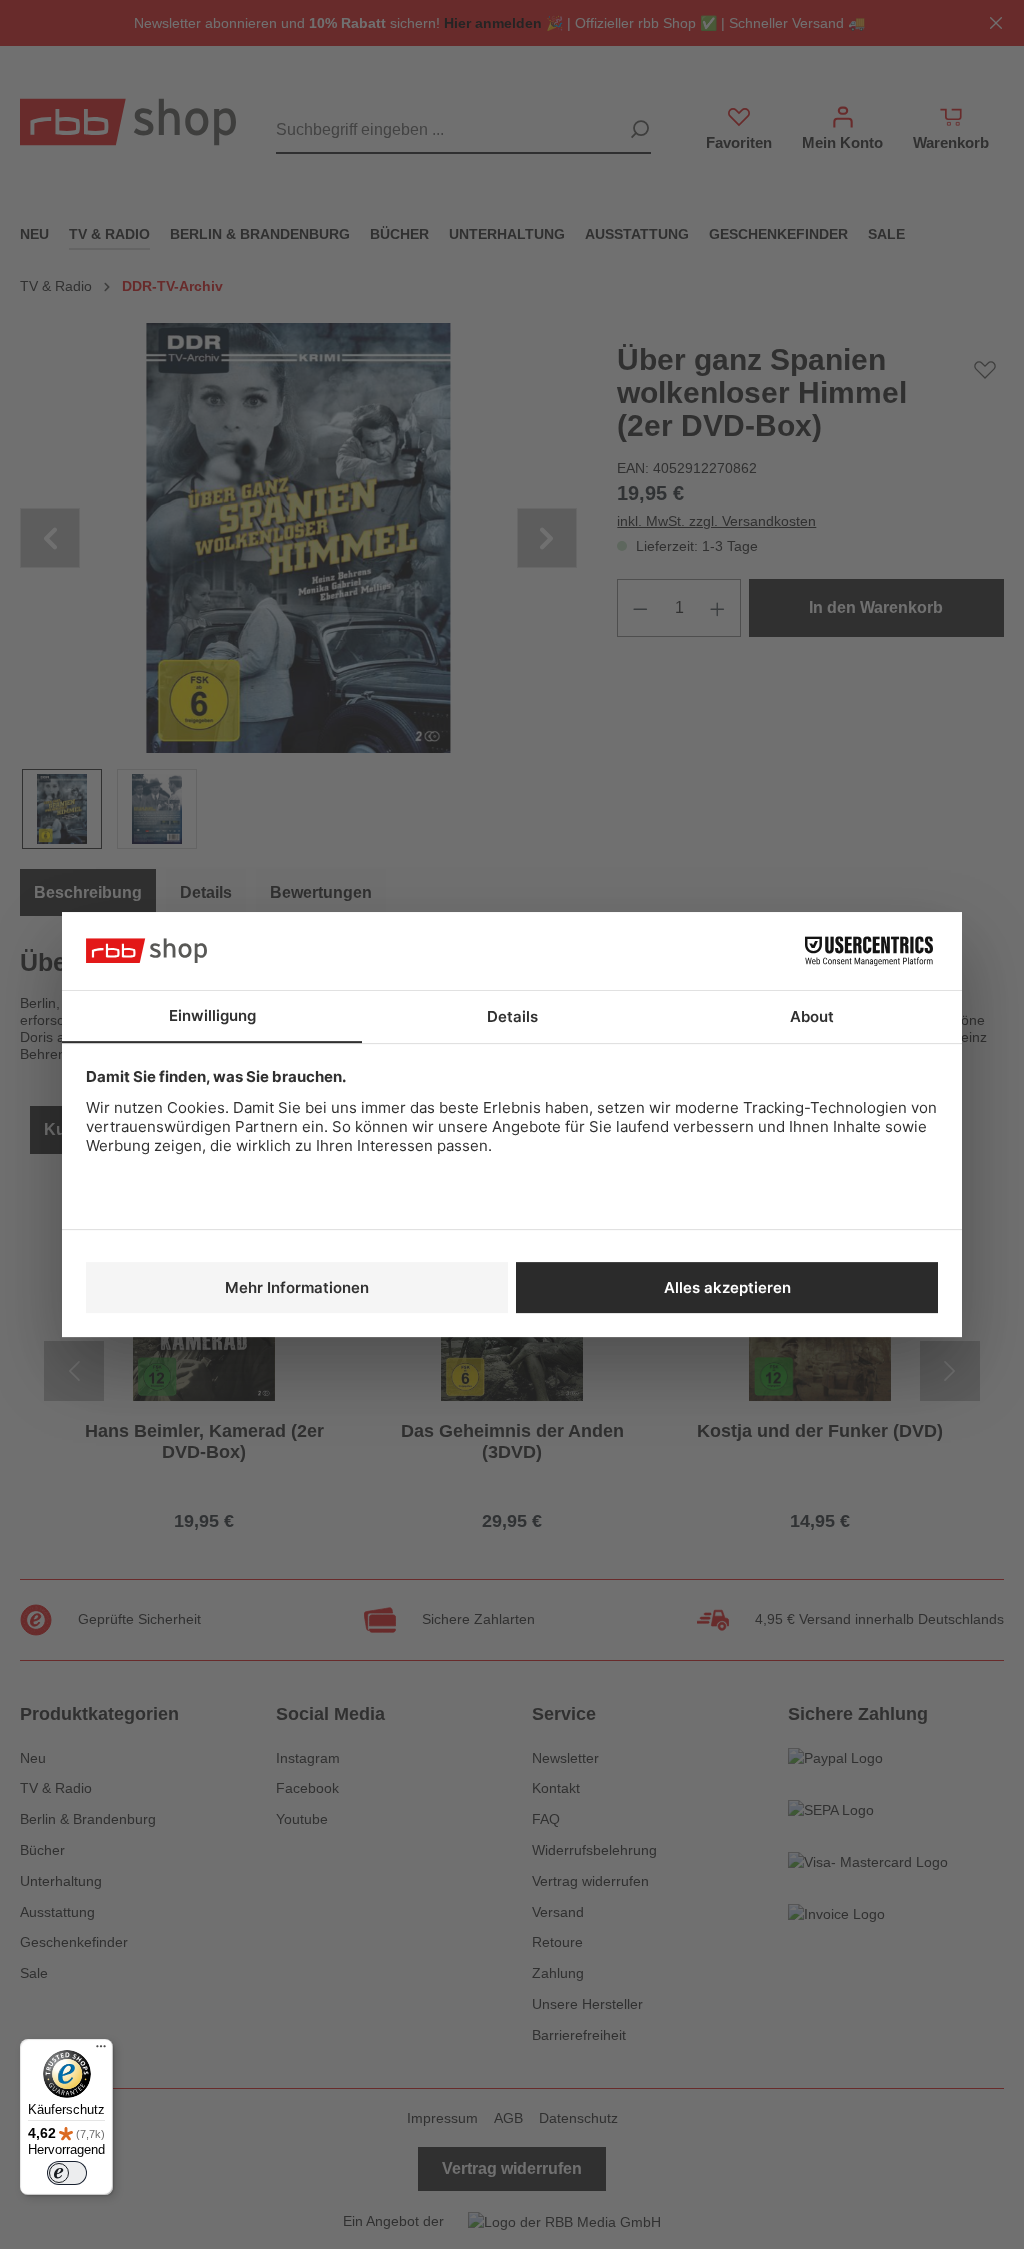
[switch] (67, 2173)
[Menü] (101, 2051)
